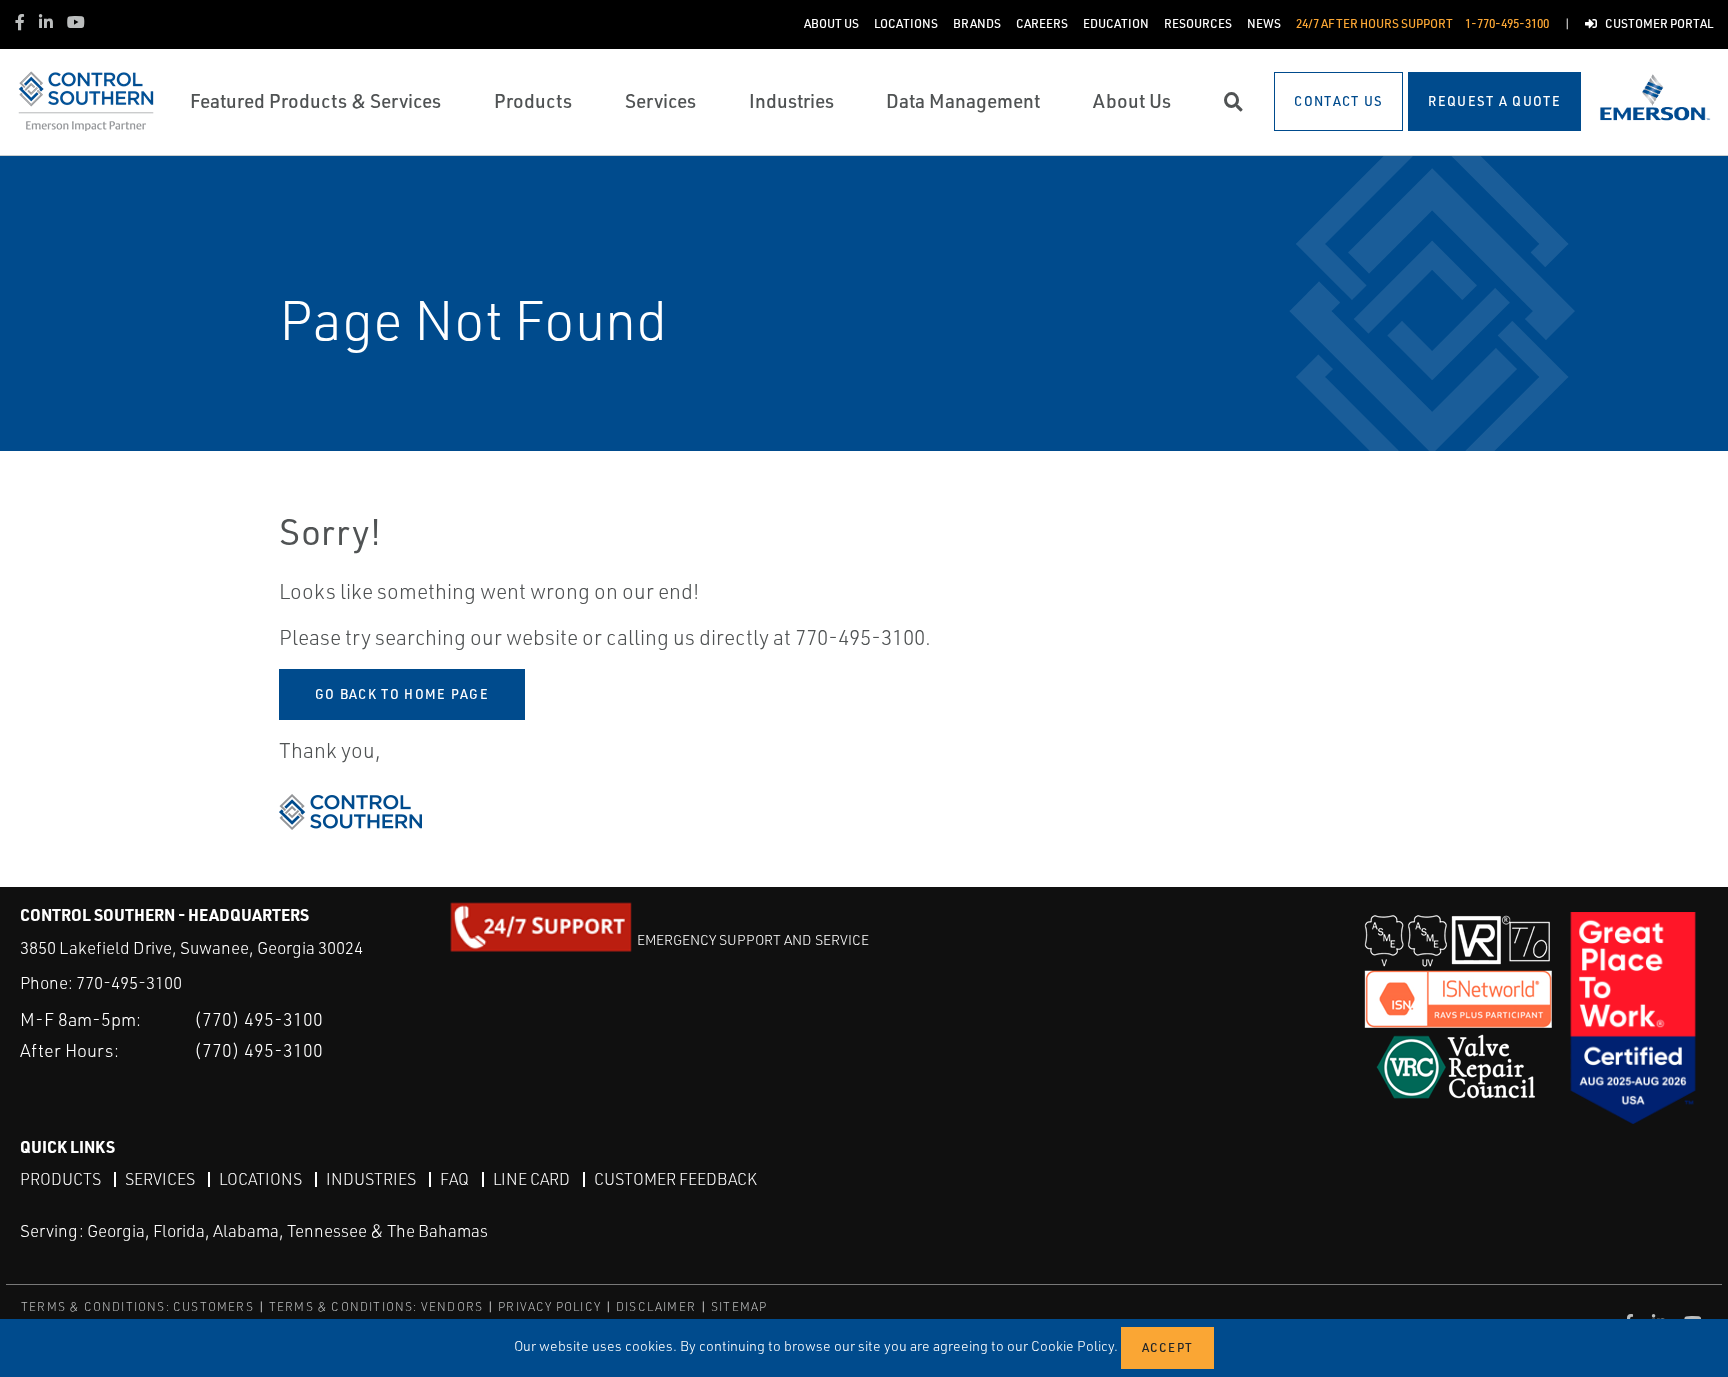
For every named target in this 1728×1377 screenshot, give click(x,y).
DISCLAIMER (656, 1306)
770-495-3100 (129, 982)
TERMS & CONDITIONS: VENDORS (376, 1306)
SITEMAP (739, 1306)
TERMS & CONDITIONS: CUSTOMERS (137, 1306)
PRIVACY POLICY (549, 1306)
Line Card (531, 1179)
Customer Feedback (675, 1179)
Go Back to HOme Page (402, 694)
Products (60, 1179)
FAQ (454, 1179)
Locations (260, 1179)
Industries (371, 1179)
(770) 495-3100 (258, 1019)
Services (160, 1179)
